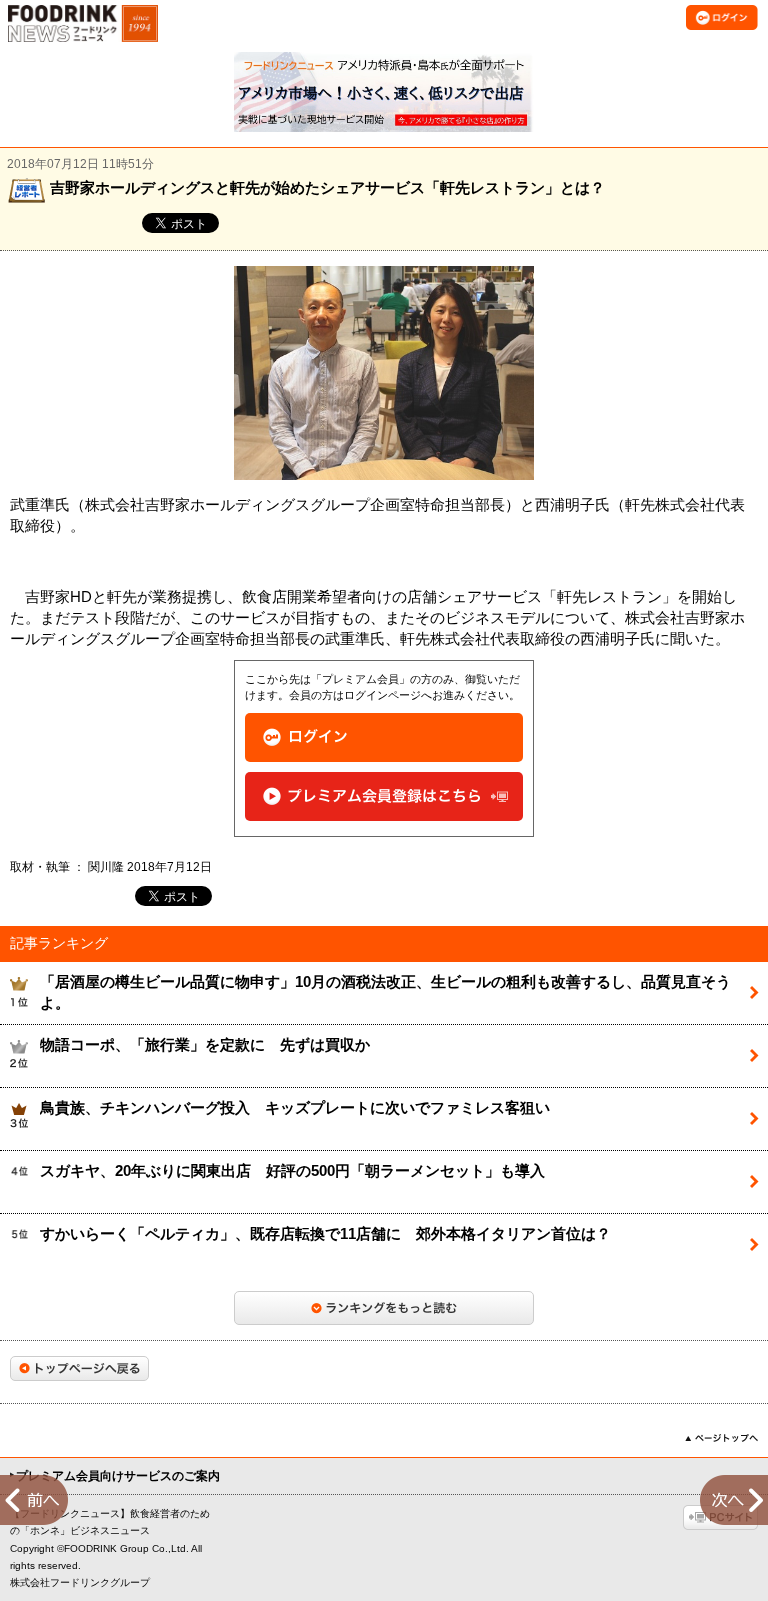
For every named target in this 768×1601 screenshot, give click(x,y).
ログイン (384, 737)
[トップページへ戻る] (79, 1368)
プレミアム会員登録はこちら (384, 796)
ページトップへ (721, 1438)
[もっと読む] (384, 1308)
